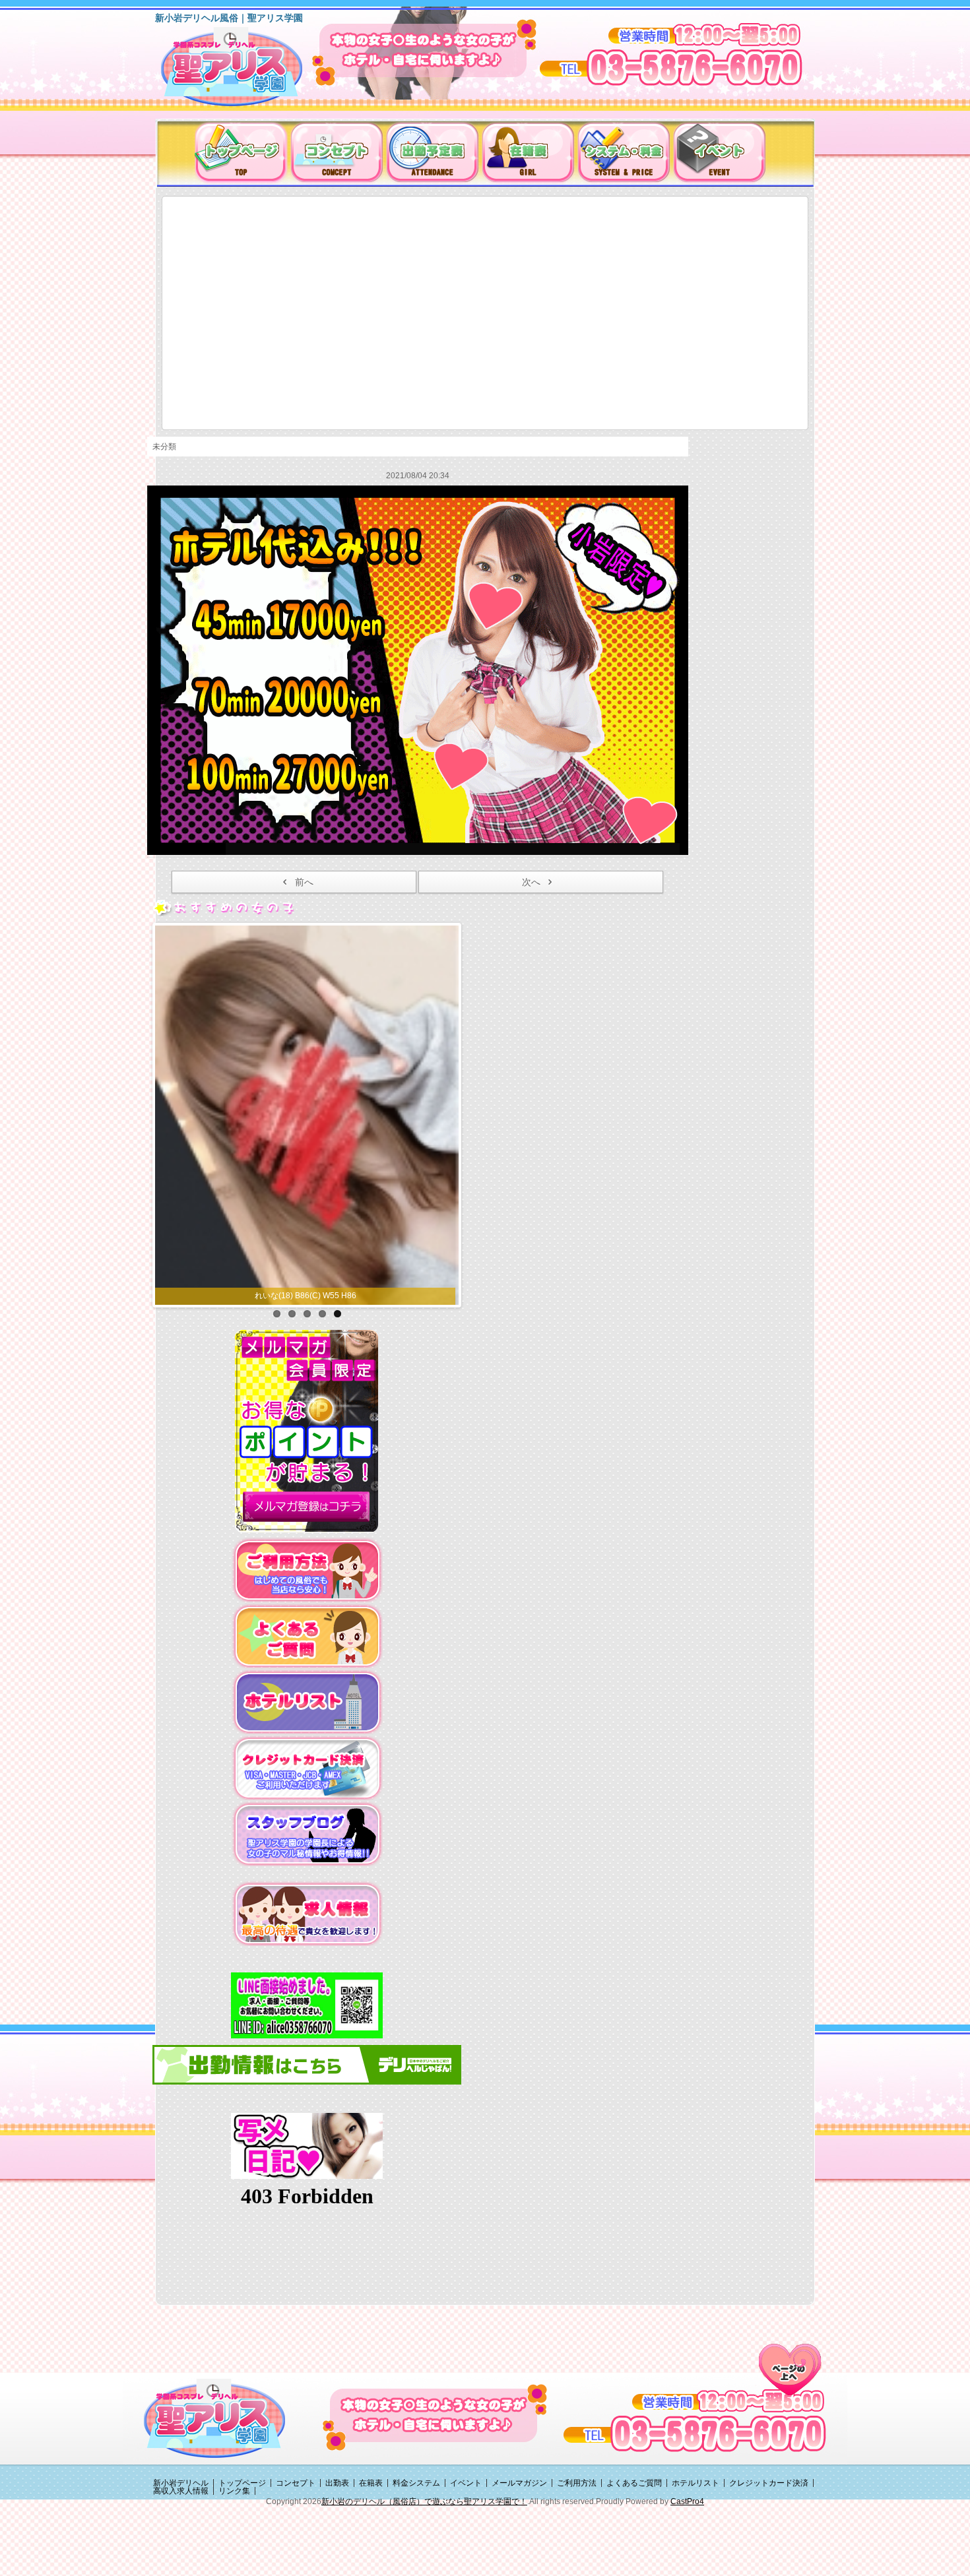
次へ (531, 882)
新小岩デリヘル (181, 2559)
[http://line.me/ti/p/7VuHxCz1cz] (307, 2081)
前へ (304, 882)
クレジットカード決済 (769, 2559)
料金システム (416, 2559)
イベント (466, 2559)
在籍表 (371, 2559)
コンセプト (296, 2559)
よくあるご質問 (634, 2559)
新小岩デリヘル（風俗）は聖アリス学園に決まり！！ (248, 71)
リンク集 (234, 2567)
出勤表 (337, 2559)
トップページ (242, 2559)
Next (472, 1150)
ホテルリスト (695, 2559)
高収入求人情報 (181, 2567)
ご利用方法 (577, 2559)
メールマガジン (519, 2559)
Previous (141, 1150)
